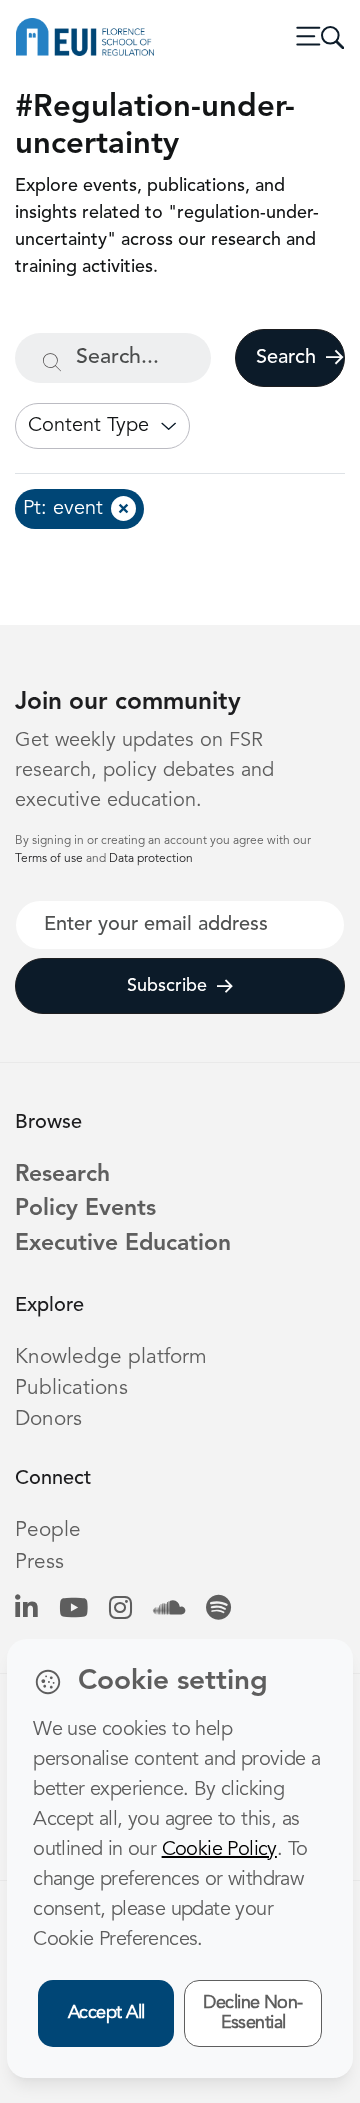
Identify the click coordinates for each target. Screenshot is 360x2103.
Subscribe (167, 986)
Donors (48, 1419)
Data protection (151, 859)
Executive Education (123, 1244)
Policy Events (85, 1209)
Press (39, 1562)
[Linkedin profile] (26, 1609)
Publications (71, 1388)
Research (62, 1175)
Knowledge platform (111, 1357)
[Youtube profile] (73, 1609)
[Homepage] (85, 37)
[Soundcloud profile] (169, 1609)
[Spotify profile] (218, 1609)
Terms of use (50, 859)
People (48, 1530)
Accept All (106, 2013)
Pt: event (63, 509)
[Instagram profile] (120, 1609)
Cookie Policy (219, 1850)
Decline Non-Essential (253, 2013)
